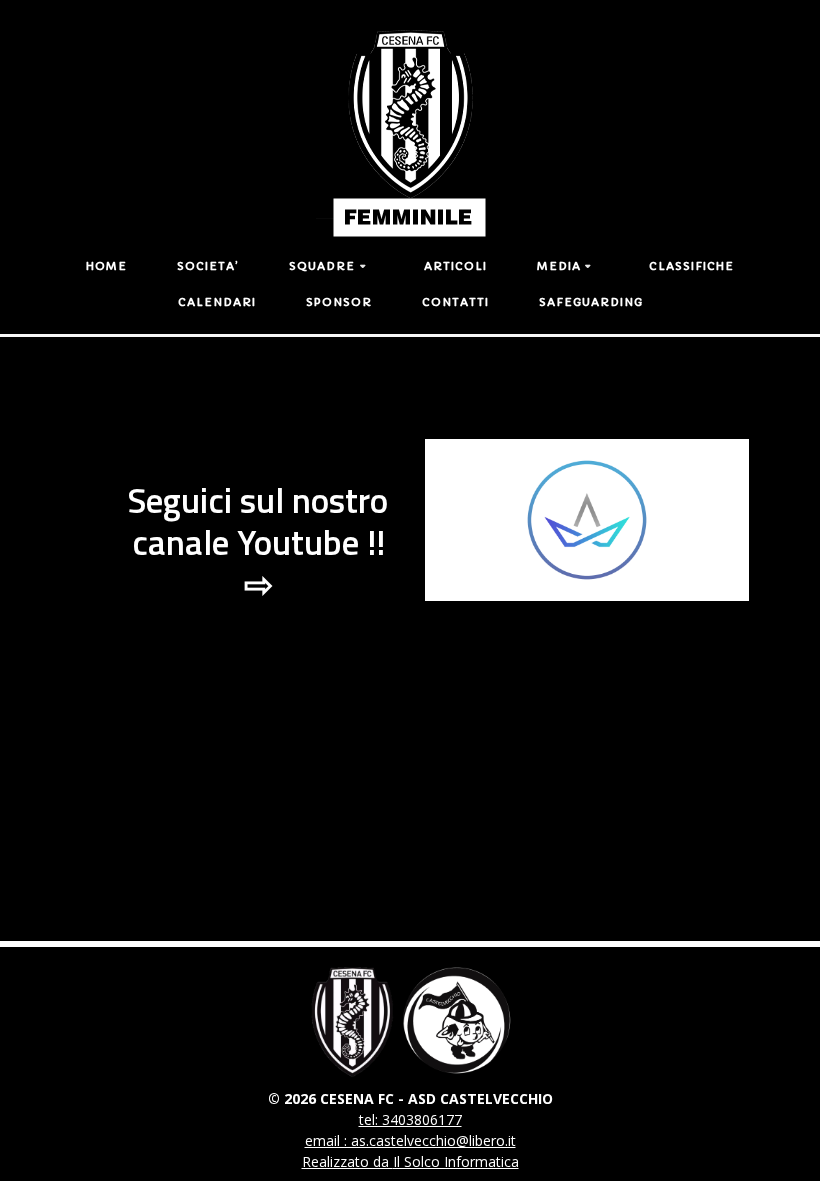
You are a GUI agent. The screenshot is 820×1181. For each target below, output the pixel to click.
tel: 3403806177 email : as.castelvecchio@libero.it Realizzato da (409, 1140)
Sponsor (339, 302)
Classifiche (691, 266)
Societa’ (208, 266)
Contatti (455, 302)
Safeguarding (591, 302)
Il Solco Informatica (456, 1161)
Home (106, 266)
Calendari (217, 302)
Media (559, 266)
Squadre (322, 266)
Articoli (455, 266)
